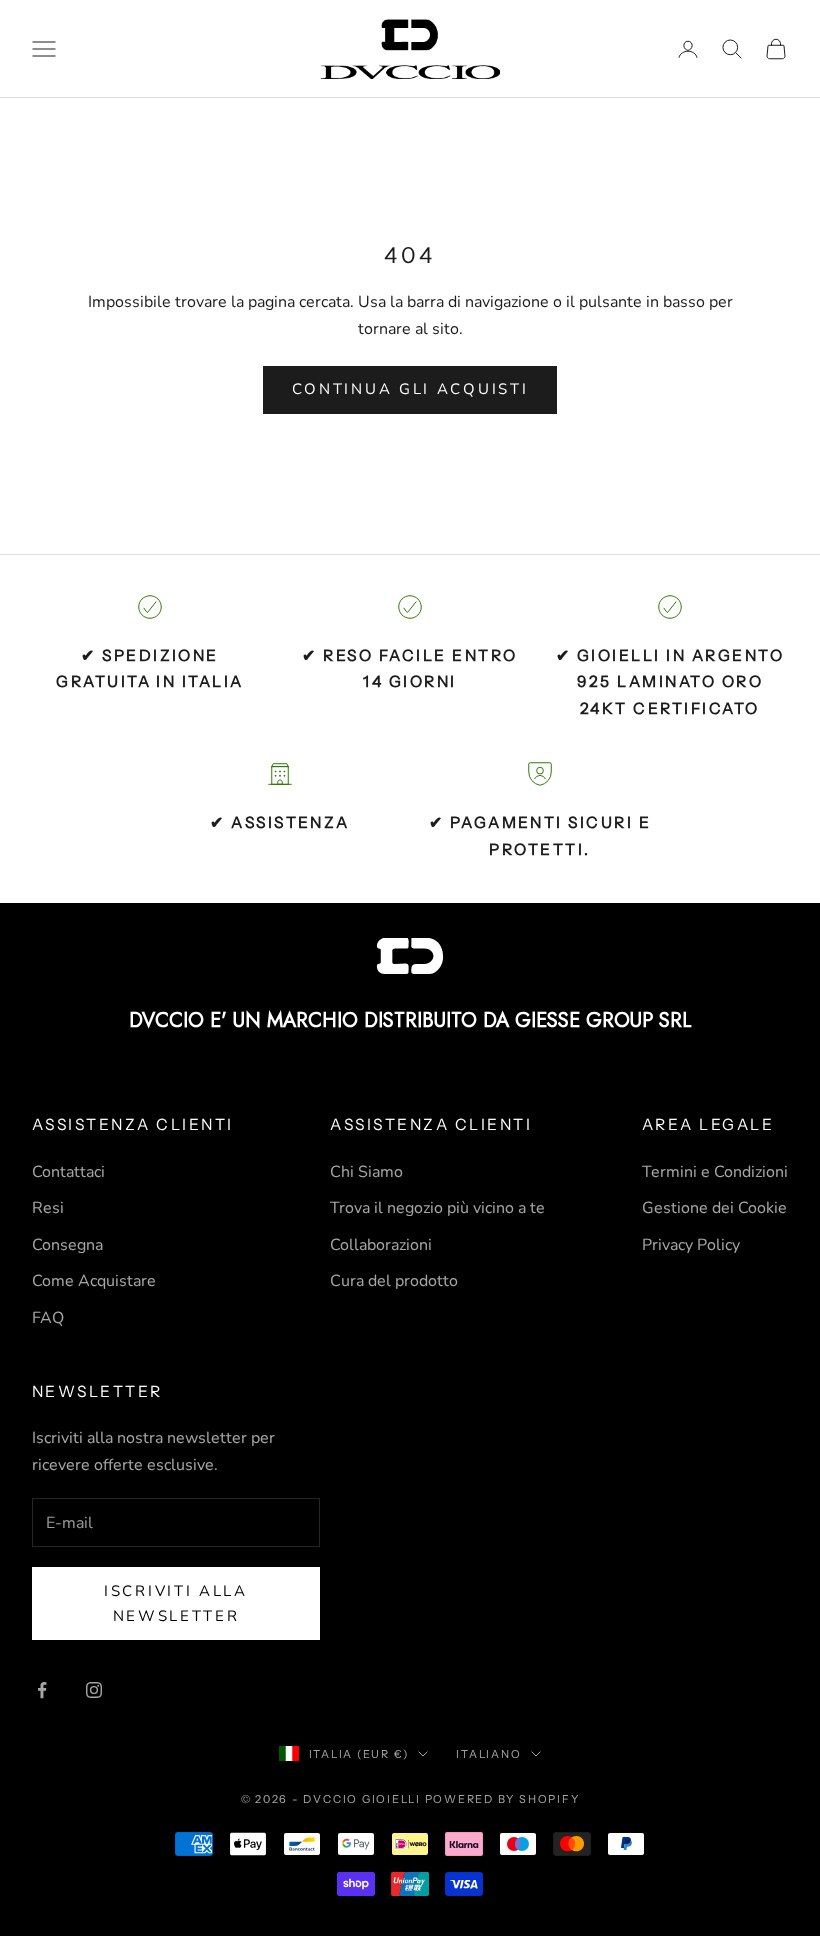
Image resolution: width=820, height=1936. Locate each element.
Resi (48, 1208)
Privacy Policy (691, 1245)
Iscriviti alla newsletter (176, 1603)
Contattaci (68, 1172)
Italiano (488, 1754)
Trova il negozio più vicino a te (437, 1208)
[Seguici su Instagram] (94, 1690)
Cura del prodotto (394, 1281)
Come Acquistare (94, 1281)
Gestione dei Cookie (714, 1208)
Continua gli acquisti (410, 389)
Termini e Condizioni (715, 1172)
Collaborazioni (381, 1245)
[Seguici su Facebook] (42, 1690)
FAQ (48, 1318)
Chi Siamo (366, 1172)
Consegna (67, 1245)
